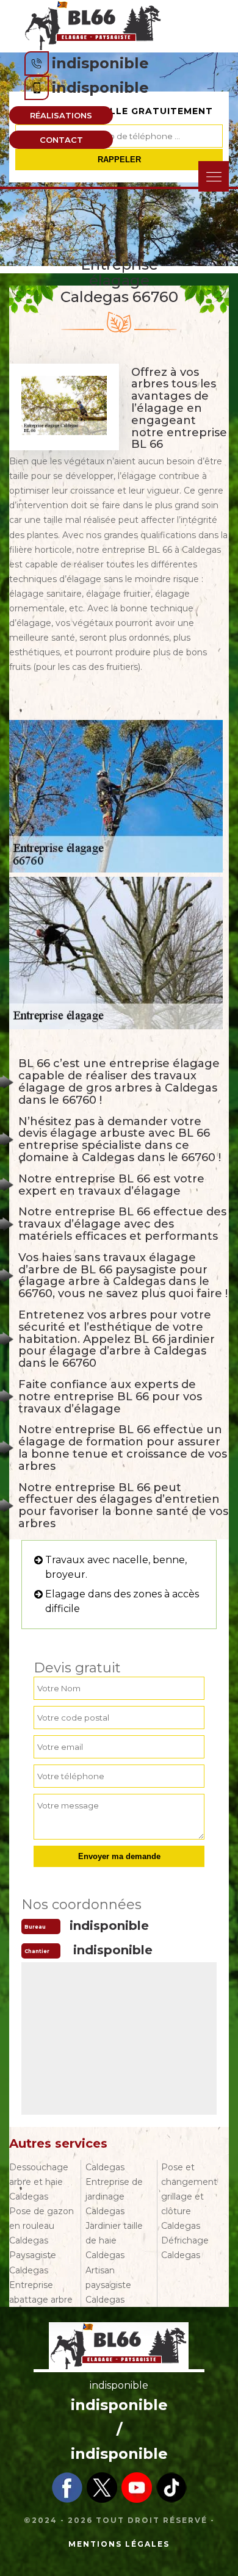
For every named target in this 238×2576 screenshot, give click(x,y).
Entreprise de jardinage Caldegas (114, 2196)
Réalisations (61, 115)
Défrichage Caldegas (185, 2248)
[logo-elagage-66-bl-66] (93, 25)
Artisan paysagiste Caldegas (108, 2285)
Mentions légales (119, 2544)
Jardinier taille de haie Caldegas (114, 2240)
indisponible (100, 63)
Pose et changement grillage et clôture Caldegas (189, 2196)
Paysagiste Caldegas (33, 2262)
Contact (61, 140)
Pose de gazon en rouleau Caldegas (41, 2226)
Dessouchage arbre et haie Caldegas (39, 2182)
